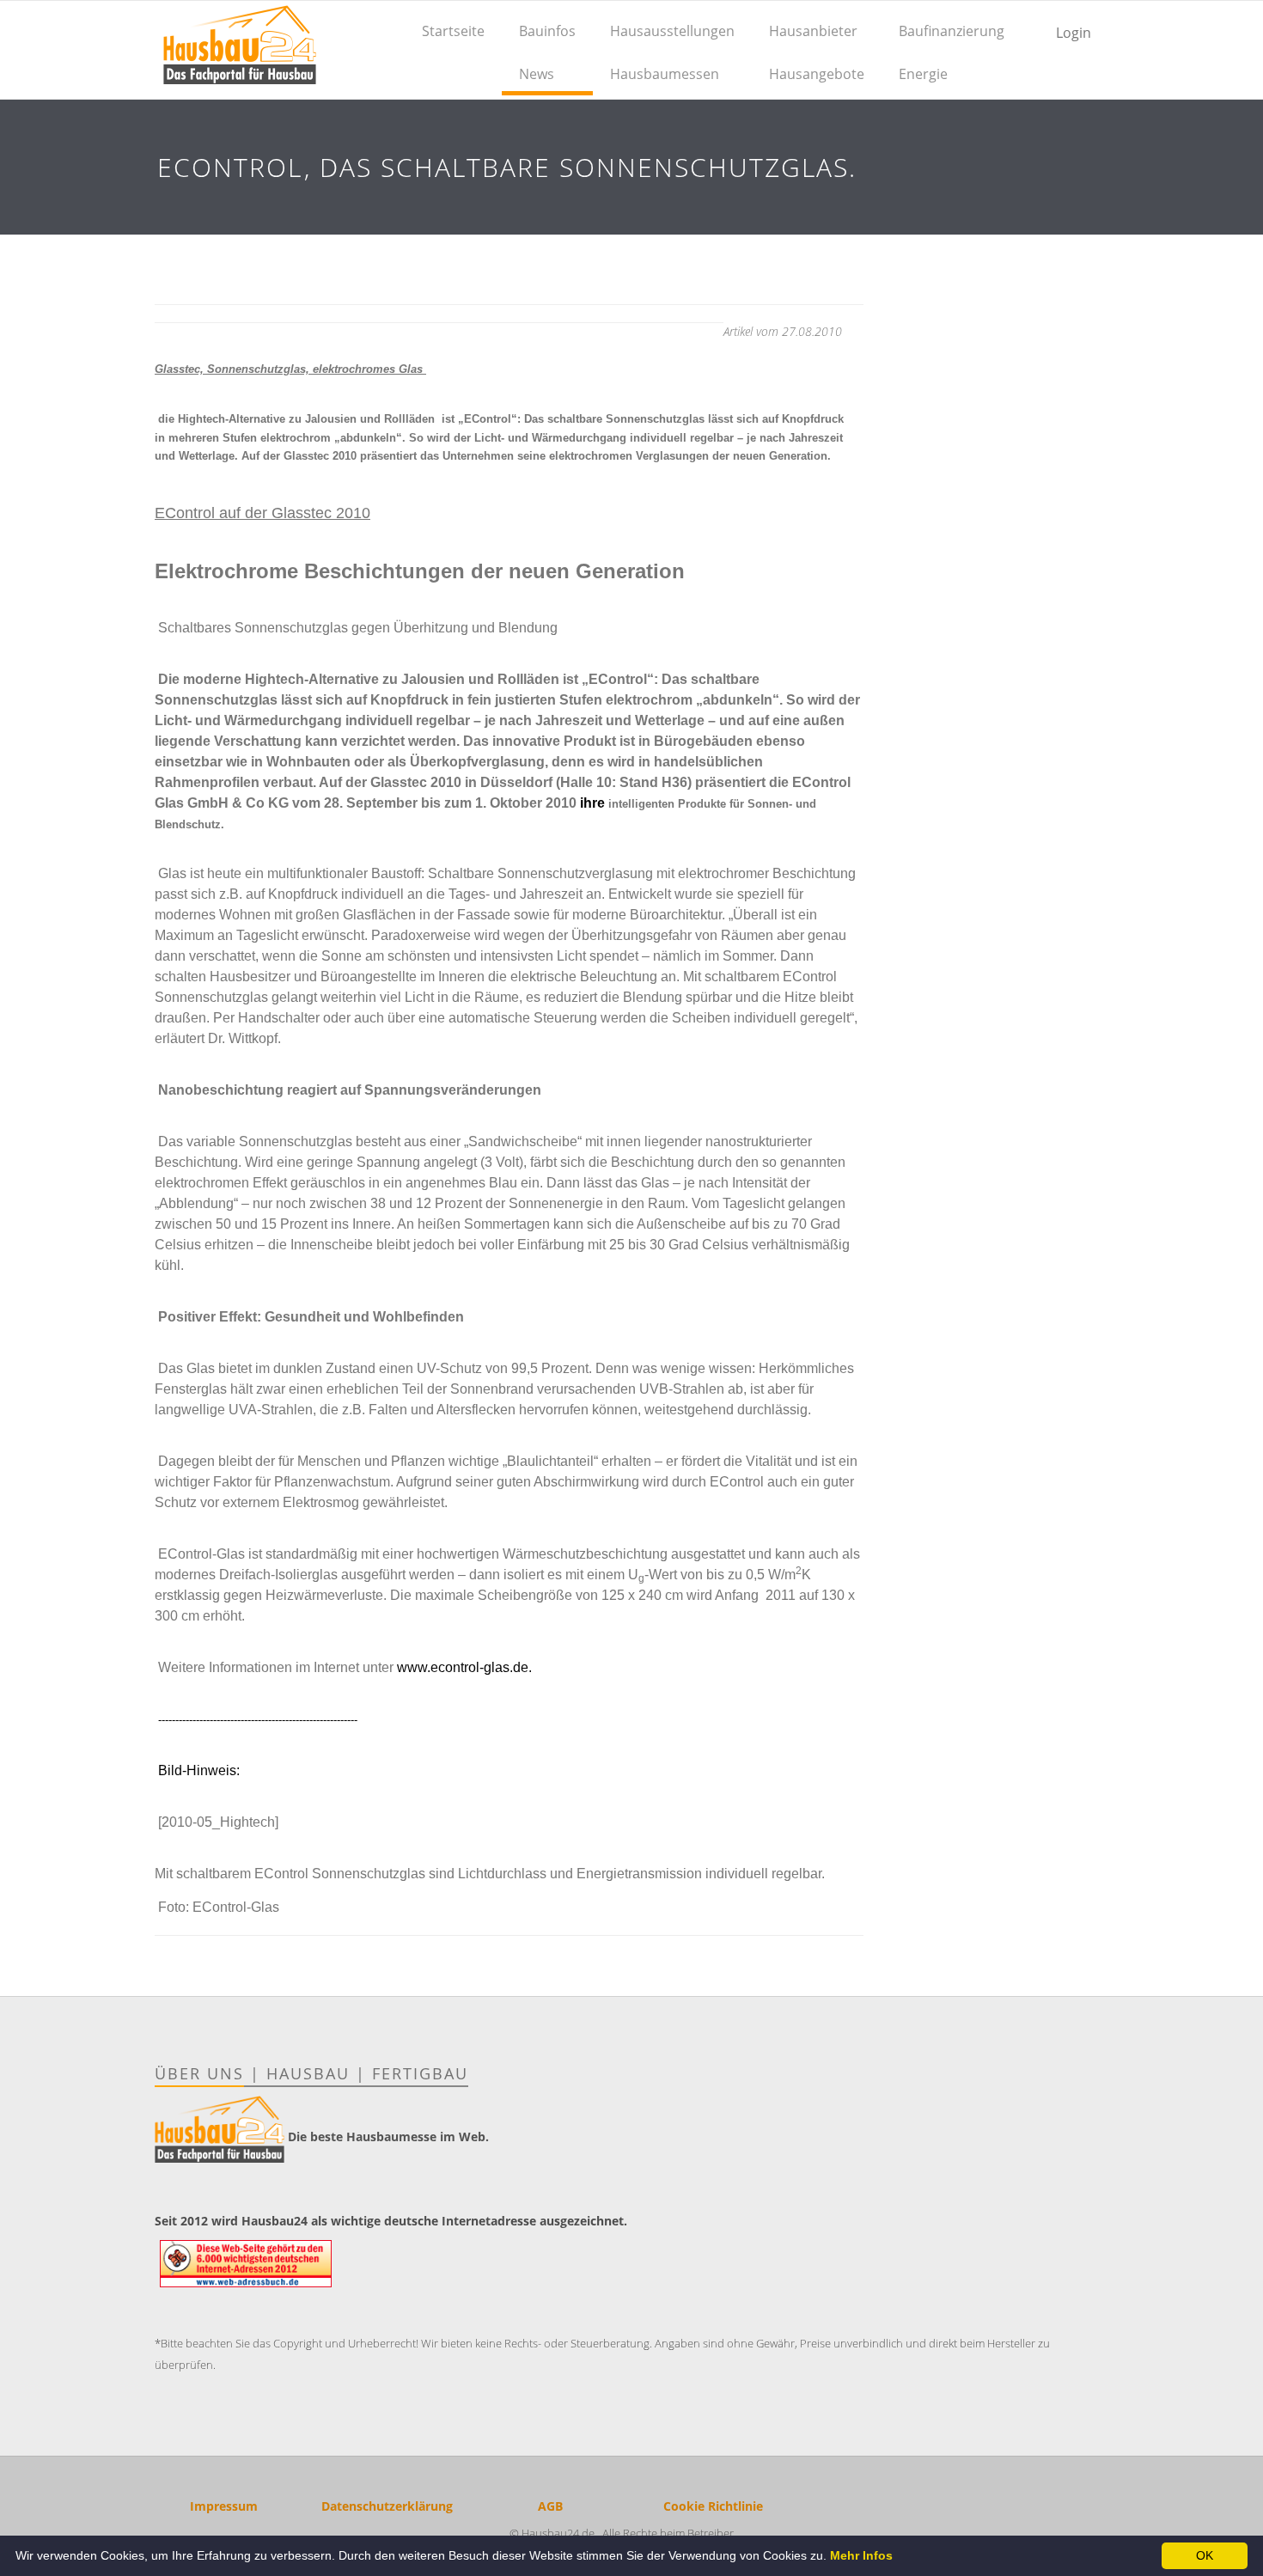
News (537, 74)
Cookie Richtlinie (713, 2506)
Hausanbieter (813, 31)
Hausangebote (817, 74)
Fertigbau (420, 2073)
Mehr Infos (861, 2555)
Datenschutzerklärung (387, 2506)
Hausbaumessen (665, 74)
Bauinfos (547, 31)
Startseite (453, 31)
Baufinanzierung (952, 31)
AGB (550, 2506)
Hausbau (308, 2073)
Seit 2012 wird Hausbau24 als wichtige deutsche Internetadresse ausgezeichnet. (391, 2221)
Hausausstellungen (672, 31)
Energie (923, 74)
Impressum (224, 2506)
